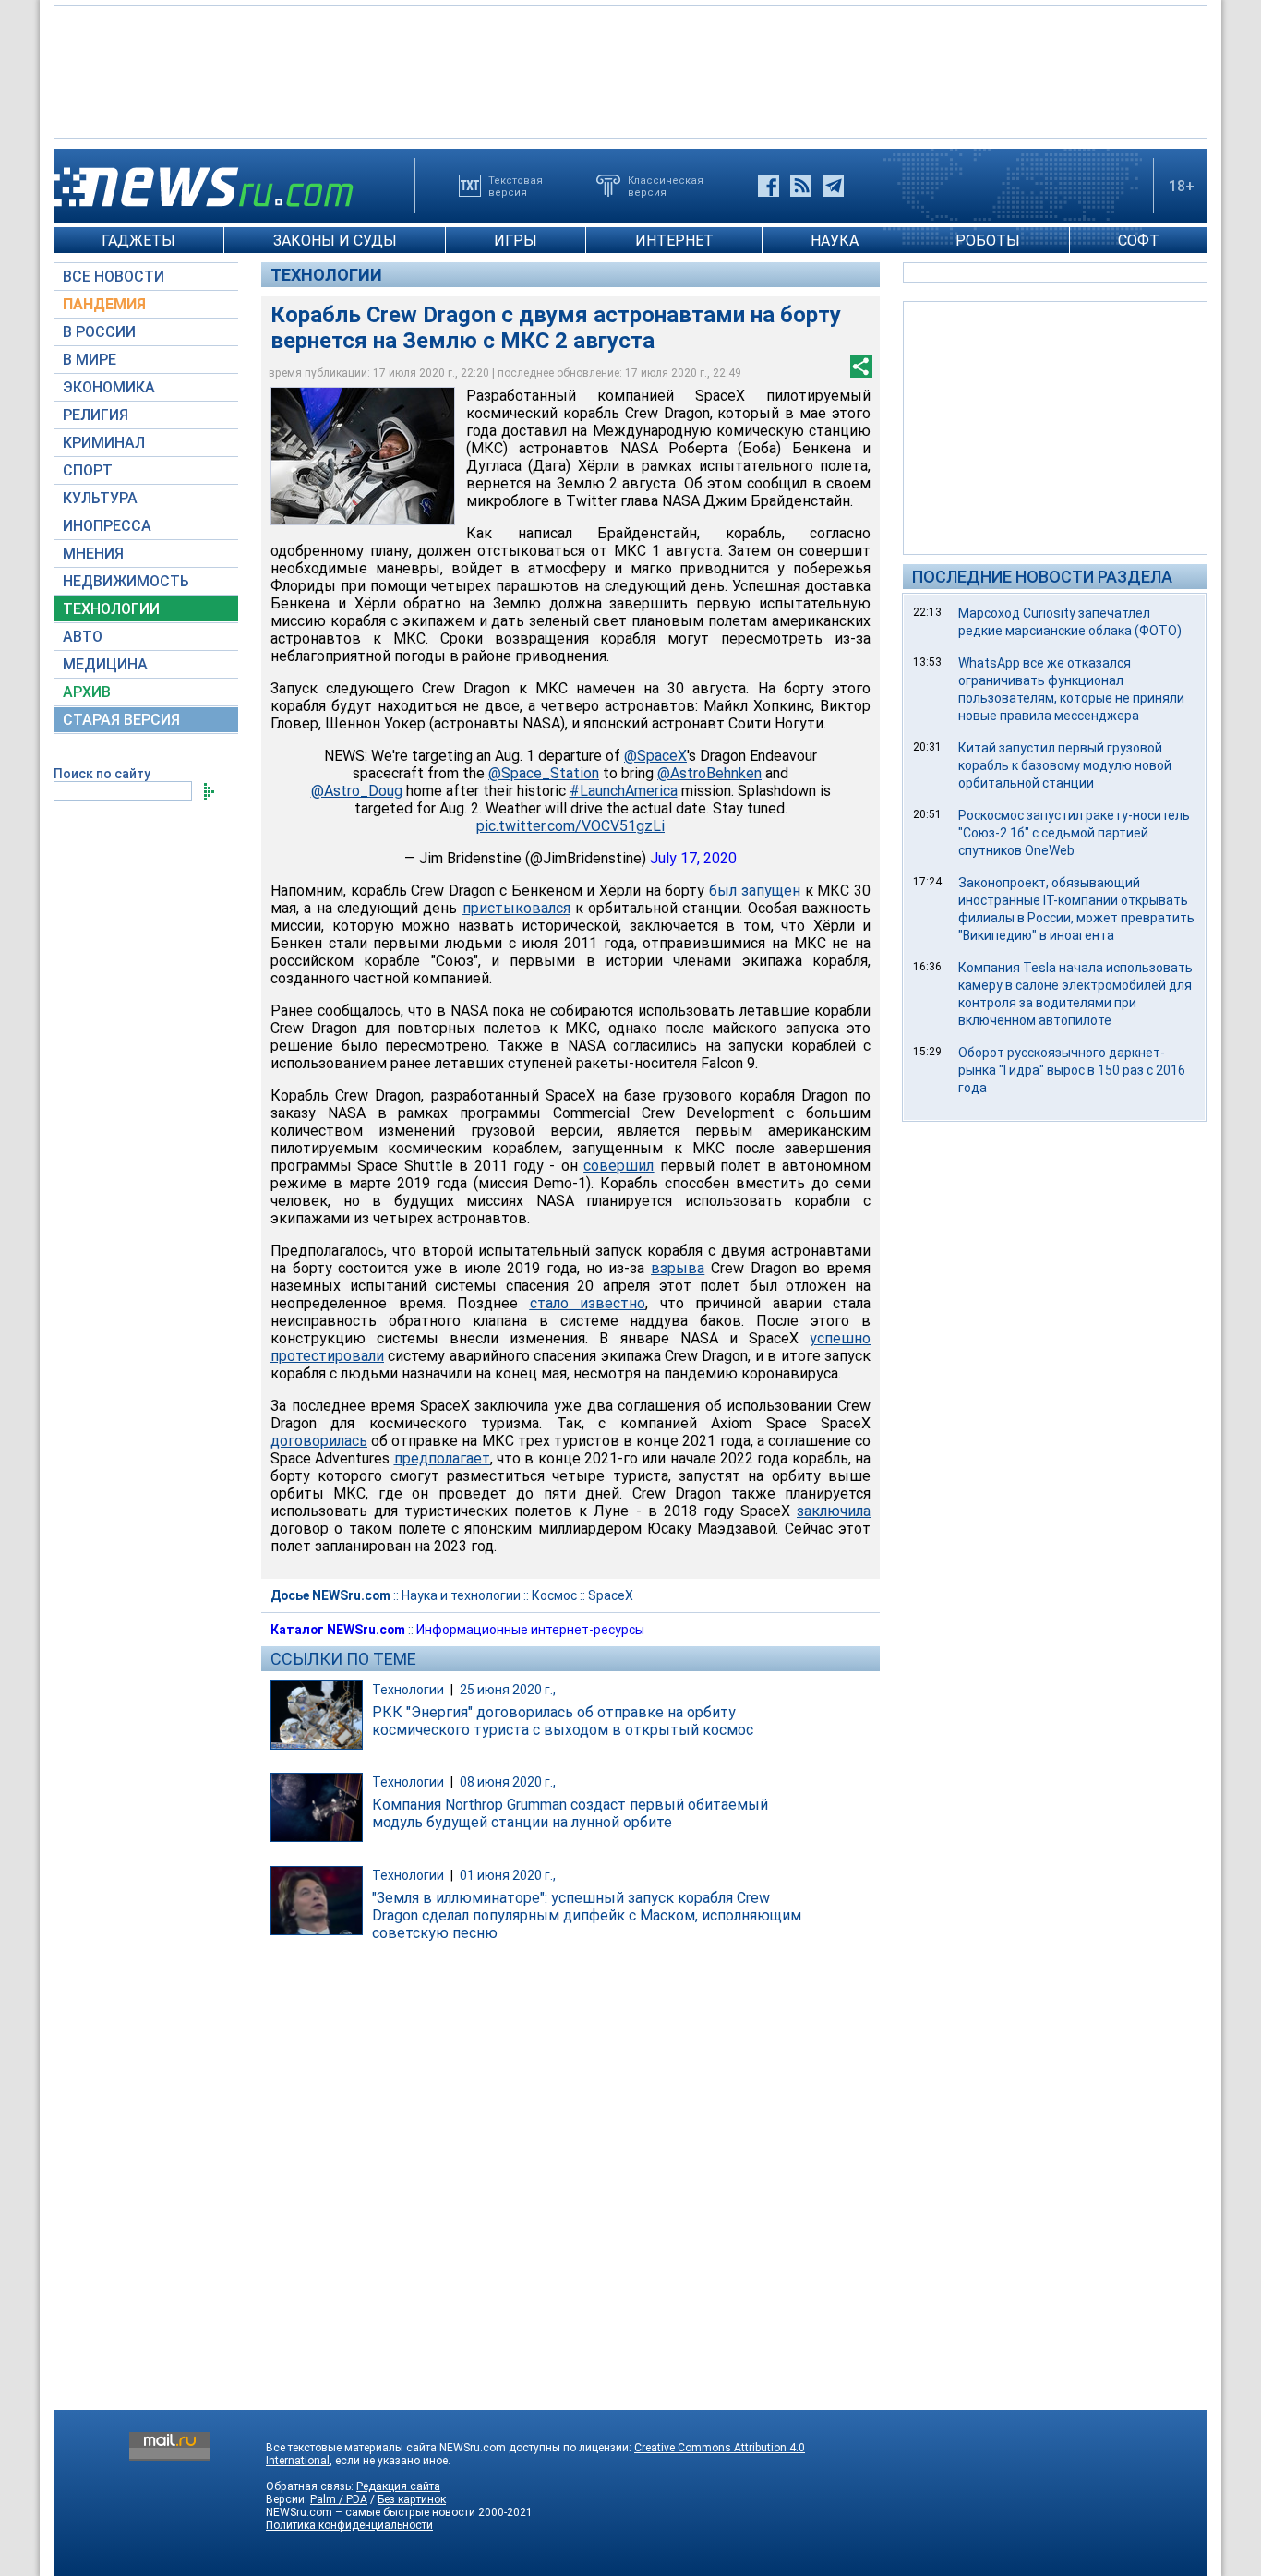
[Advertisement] (630, 70)
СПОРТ (88, 470)
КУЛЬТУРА (100, 498)
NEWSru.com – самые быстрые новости (371, 2512)
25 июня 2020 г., (508, 1690)
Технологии (326, 275)
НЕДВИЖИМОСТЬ (126, 581)
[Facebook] (769, 186)
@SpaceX (655, 756)
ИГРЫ (516, 241)
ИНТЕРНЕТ (674, 241)
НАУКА (835, 241)
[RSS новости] (801, 186)
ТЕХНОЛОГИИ (111, 609)
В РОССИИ (99, 332)
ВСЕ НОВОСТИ (114, 277)
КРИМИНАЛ (104, 443)
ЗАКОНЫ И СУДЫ (335, 241)
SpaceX (611, 1595)
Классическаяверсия (666, 186)
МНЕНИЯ (93, 554)
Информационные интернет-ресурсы (530, 1630)
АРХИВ (87, 692)
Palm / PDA (339, 2499)
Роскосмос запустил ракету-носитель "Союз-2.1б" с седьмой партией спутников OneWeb (1074, 833)
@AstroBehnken (709, 773)
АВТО (83, 637)
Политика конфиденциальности (349, 2525)
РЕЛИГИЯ (96, 415)
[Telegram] (833, 186)
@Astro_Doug (357, 791)
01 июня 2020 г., (508, 1875)
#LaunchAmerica (624, 791)
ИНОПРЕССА (107, 526)
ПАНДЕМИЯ (104, 304)
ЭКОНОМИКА (109, 387)
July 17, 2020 (693, 858)
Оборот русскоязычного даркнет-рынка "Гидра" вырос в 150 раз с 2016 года (1072, 1070)
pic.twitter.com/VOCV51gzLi (570, 826)
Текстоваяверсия (516, 186)
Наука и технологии (461, 1595)
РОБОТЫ (988, 241)
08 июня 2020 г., (508, 1782)
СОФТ (1139, 241)
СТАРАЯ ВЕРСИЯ (121, 720)
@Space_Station (544, 773)
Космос (554, 1595)
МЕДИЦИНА (105, 664)
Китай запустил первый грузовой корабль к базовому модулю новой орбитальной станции (1065, 765)
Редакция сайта (398, 2486)
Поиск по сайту (102, 774)
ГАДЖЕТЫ (138, 241)
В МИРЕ (90, 360)
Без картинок (412, 2499)
